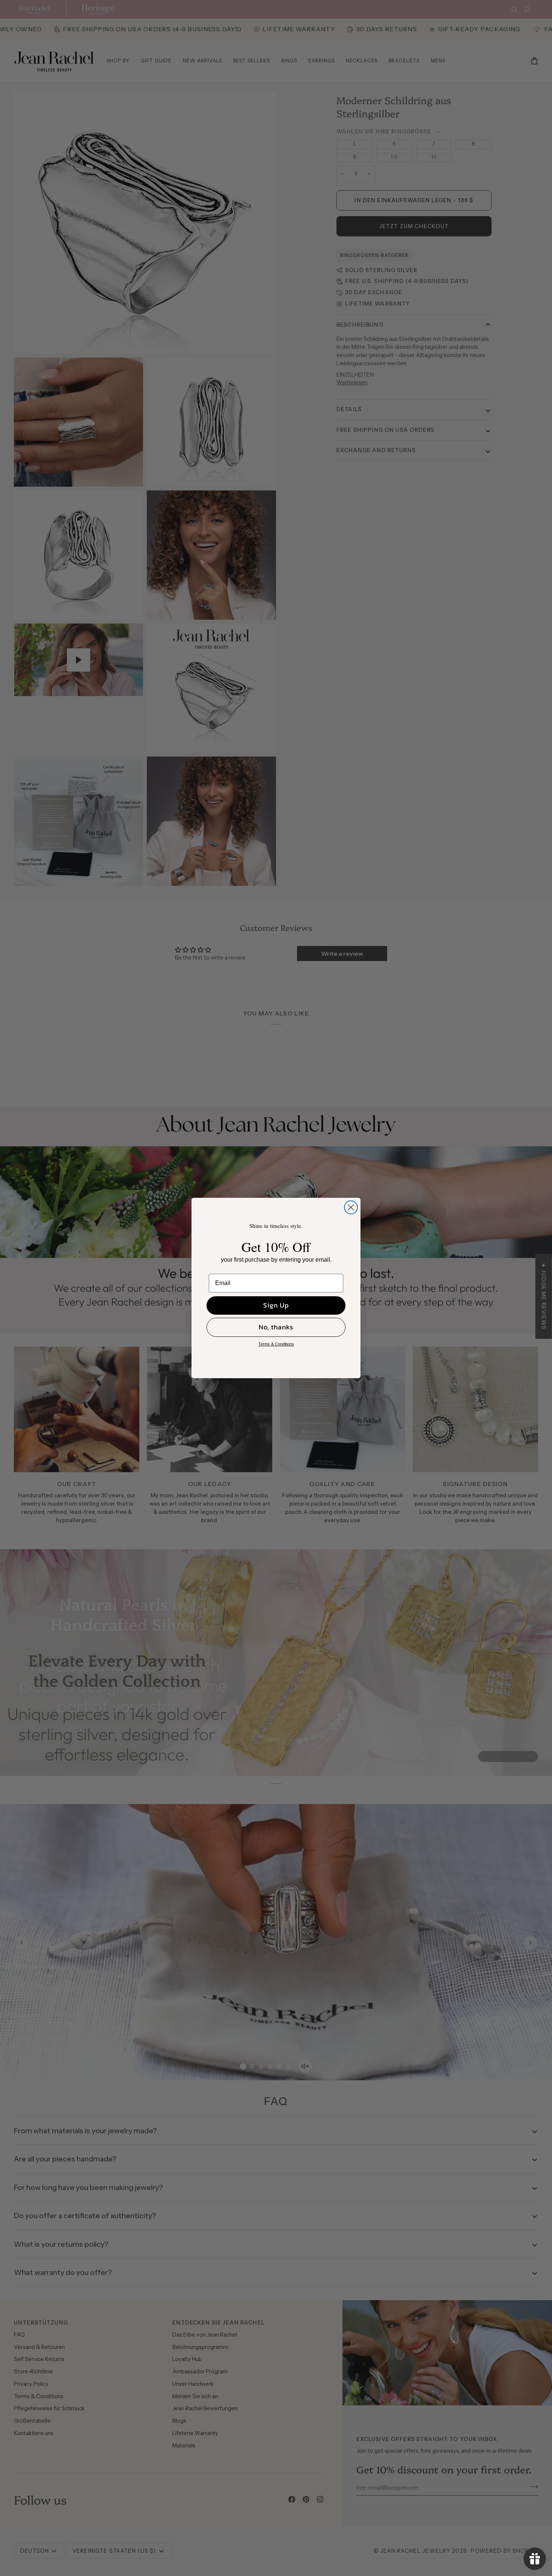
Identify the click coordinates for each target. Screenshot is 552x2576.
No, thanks (276, 1327)
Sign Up (276, 1305)
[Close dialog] (351, 1207)
